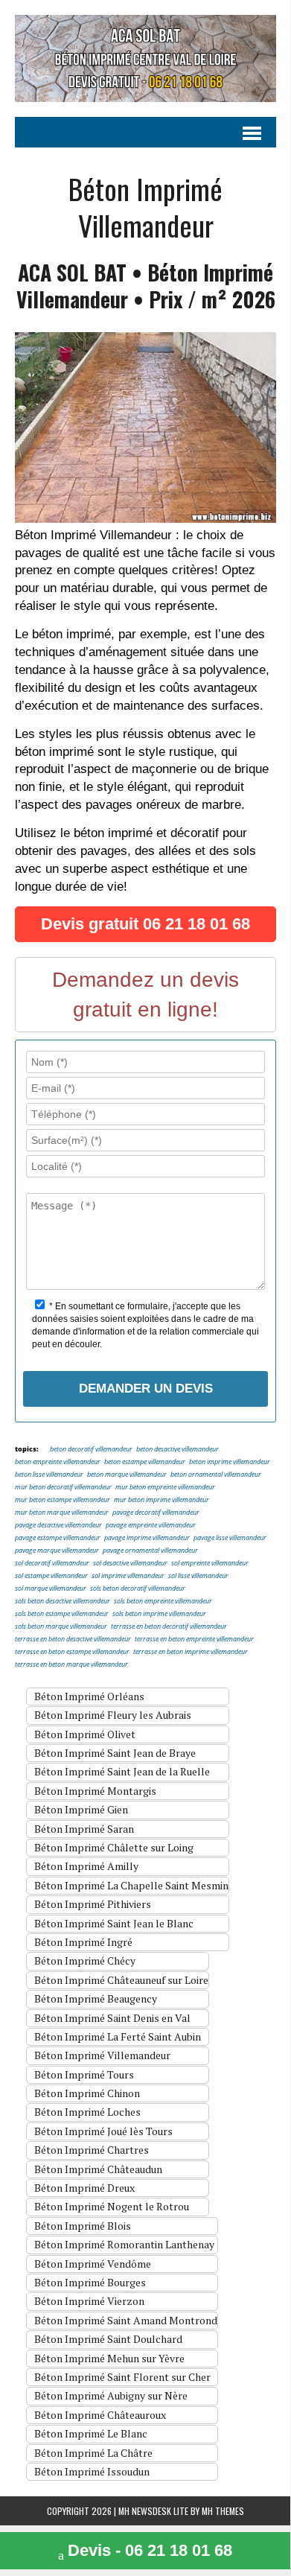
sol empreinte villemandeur (210, 1564)
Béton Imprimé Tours (84, 2074)
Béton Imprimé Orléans (89, 1696)
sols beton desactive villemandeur (63, 1602)
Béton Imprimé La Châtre (93, 2453)
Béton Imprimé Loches (87, 2112)
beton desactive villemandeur (178, 1450)
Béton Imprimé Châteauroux (100, 2415)
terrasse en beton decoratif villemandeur (169, 1627)
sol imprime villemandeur (128, 1576)
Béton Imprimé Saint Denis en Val (112, 2018)
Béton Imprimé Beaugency (96, 1998)
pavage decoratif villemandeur (156, 1513)
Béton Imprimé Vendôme (93, 2264)
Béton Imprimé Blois (83, 2226)
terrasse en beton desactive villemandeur (73, 1640)
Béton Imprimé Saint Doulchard (108, 2339)
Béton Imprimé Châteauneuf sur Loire (121, 1980)
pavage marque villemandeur (57, 1551)
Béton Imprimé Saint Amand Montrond (126, 2320)
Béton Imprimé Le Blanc (91, 2433)
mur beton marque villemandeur (62, 1513)
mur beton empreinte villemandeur (165, 1488)
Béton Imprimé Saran (84, 1829)
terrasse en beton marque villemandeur (71, 1665)
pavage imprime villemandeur (147, 1538)
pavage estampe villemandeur (58, 1538)
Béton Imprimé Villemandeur (102, 2055)
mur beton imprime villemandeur (162, 1500)
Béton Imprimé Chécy (85, 1960)
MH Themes (223, 2511)
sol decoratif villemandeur (52, 1564)
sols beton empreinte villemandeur (163, 1602)
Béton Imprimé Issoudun (92, 2471)
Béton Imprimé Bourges (90, 2282)
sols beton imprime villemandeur (159, 1614)
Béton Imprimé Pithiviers (93, 1904)
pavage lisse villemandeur (230, 1538)
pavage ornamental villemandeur (150, 1551)
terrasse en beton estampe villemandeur (72, 1652)
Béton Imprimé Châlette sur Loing (114, 1847)
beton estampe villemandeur (145, 1462)
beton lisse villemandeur (49, 1475)
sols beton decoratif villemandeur (138, 1589)
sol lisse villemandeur (198, 1576)
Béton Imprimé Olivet (85, 1734)
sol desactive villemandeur (130, 1564)
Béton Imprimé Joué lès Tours (103, 2131)
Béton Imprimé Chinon (87, 2093)
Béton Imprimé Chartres (92, 2150)
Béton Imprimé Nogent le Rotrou (112, 2206)
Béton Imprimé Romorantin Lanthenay (124, 2244)
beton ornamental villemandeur (216, 1475)
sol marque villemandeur (51, 1589)
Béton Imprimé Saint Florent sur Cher (122, 2377)
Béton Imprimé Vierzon (89, 2301)
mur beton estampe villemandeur (63, 1500)
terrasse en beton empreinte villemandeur (194, 1640)
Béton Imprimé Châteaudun (98, 2169)
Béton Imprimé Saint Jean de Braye (115, 1753)
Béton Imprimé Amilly (86, 1866)
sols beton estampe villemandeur (62, 1614)
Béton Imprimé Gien (81, 1809)
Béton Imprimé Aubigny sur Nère (111, 2395)
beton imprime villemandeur (230, 1462)
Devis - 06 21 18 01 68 (150, 2550)
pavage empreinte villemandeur (151, 1526)
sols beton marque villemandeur (61, 1627)
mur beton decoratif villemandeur (63, 1488)
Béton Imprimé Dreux (84, 2188)
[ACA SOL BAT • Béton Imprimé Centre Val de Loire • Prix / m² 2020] (145, 58)
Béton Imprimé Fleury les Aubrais (113, 1715)
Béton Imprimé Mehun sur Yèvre (109, 2358)
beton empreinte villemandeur (58, 1462)
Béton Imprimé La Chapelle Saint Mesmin (131, 1885)
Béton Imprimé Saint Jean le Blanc (114, 1923)
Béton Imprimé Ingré (83, 1942)
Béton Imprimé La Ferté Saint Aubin (118, 2036)
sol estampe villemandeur (51, 1576)
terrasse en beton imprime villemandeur (191, 1652)
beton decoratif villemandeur (91, 1450)
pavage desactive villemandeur (58, 1526)
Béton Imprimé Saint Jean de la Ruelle (122, 1771)
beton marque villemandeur (127, 1475)
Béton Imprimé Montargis (95, 1791)
